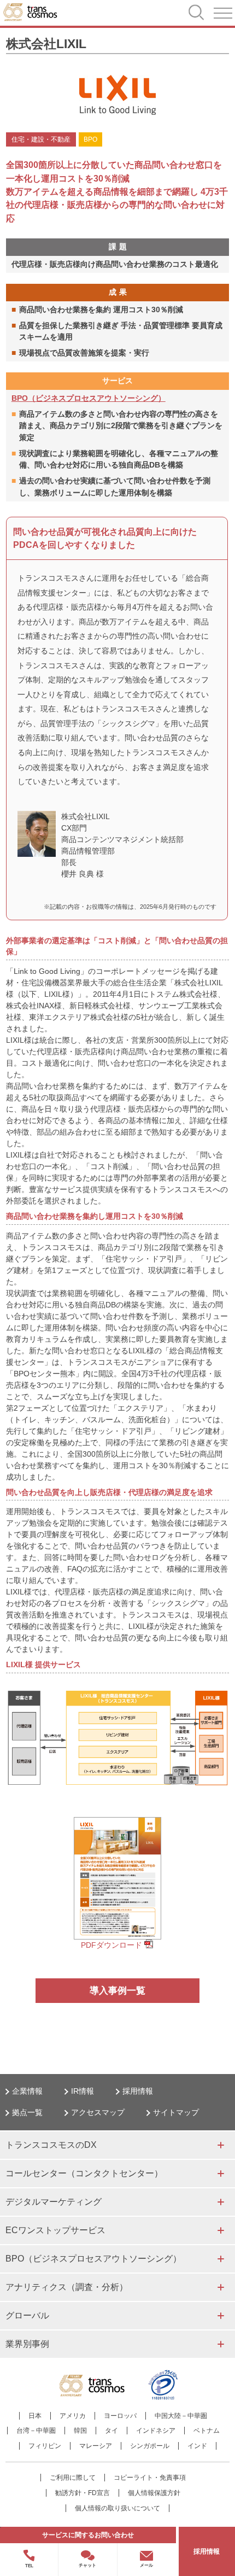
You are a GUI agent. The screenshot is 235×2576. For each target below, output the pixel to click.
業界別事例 (27, 2344)
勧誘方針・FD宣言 (83, 2493)
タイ (111, 2431)
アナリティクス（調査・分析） (67, 2287)
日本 (35, 2416)
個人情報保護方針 (154, 2493)
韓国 (80, 2431)
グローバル (27, 2315)
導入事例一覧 (117, 1991)
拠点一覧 (27, 2112)
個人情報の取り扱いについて (117, 2508)
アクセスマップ (98, 2112)
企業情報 (27, 2091)
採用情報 (138, 2091)
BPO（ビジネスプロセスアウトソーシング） (89, 398)
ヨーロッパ (120, 2416)
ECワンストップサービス (55, 2230)
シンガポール (150, 2446)
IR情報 (83, 2091)
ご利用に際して (73, 2478)
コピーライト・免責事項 (150, 2478)
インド (197, 2446)
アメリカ (73, 2416)
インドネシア (156, 2431)
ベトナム (207, 2431)
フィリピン (45, 2446)
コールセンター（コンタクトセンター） (84, 2173)
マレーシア (96, 2446)
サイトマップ (176, 2112)
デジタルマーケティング (54, 2202)
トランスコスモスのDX (51, 2145)
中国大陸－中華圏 (181, 2416)
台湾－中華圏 (36, 2431)
